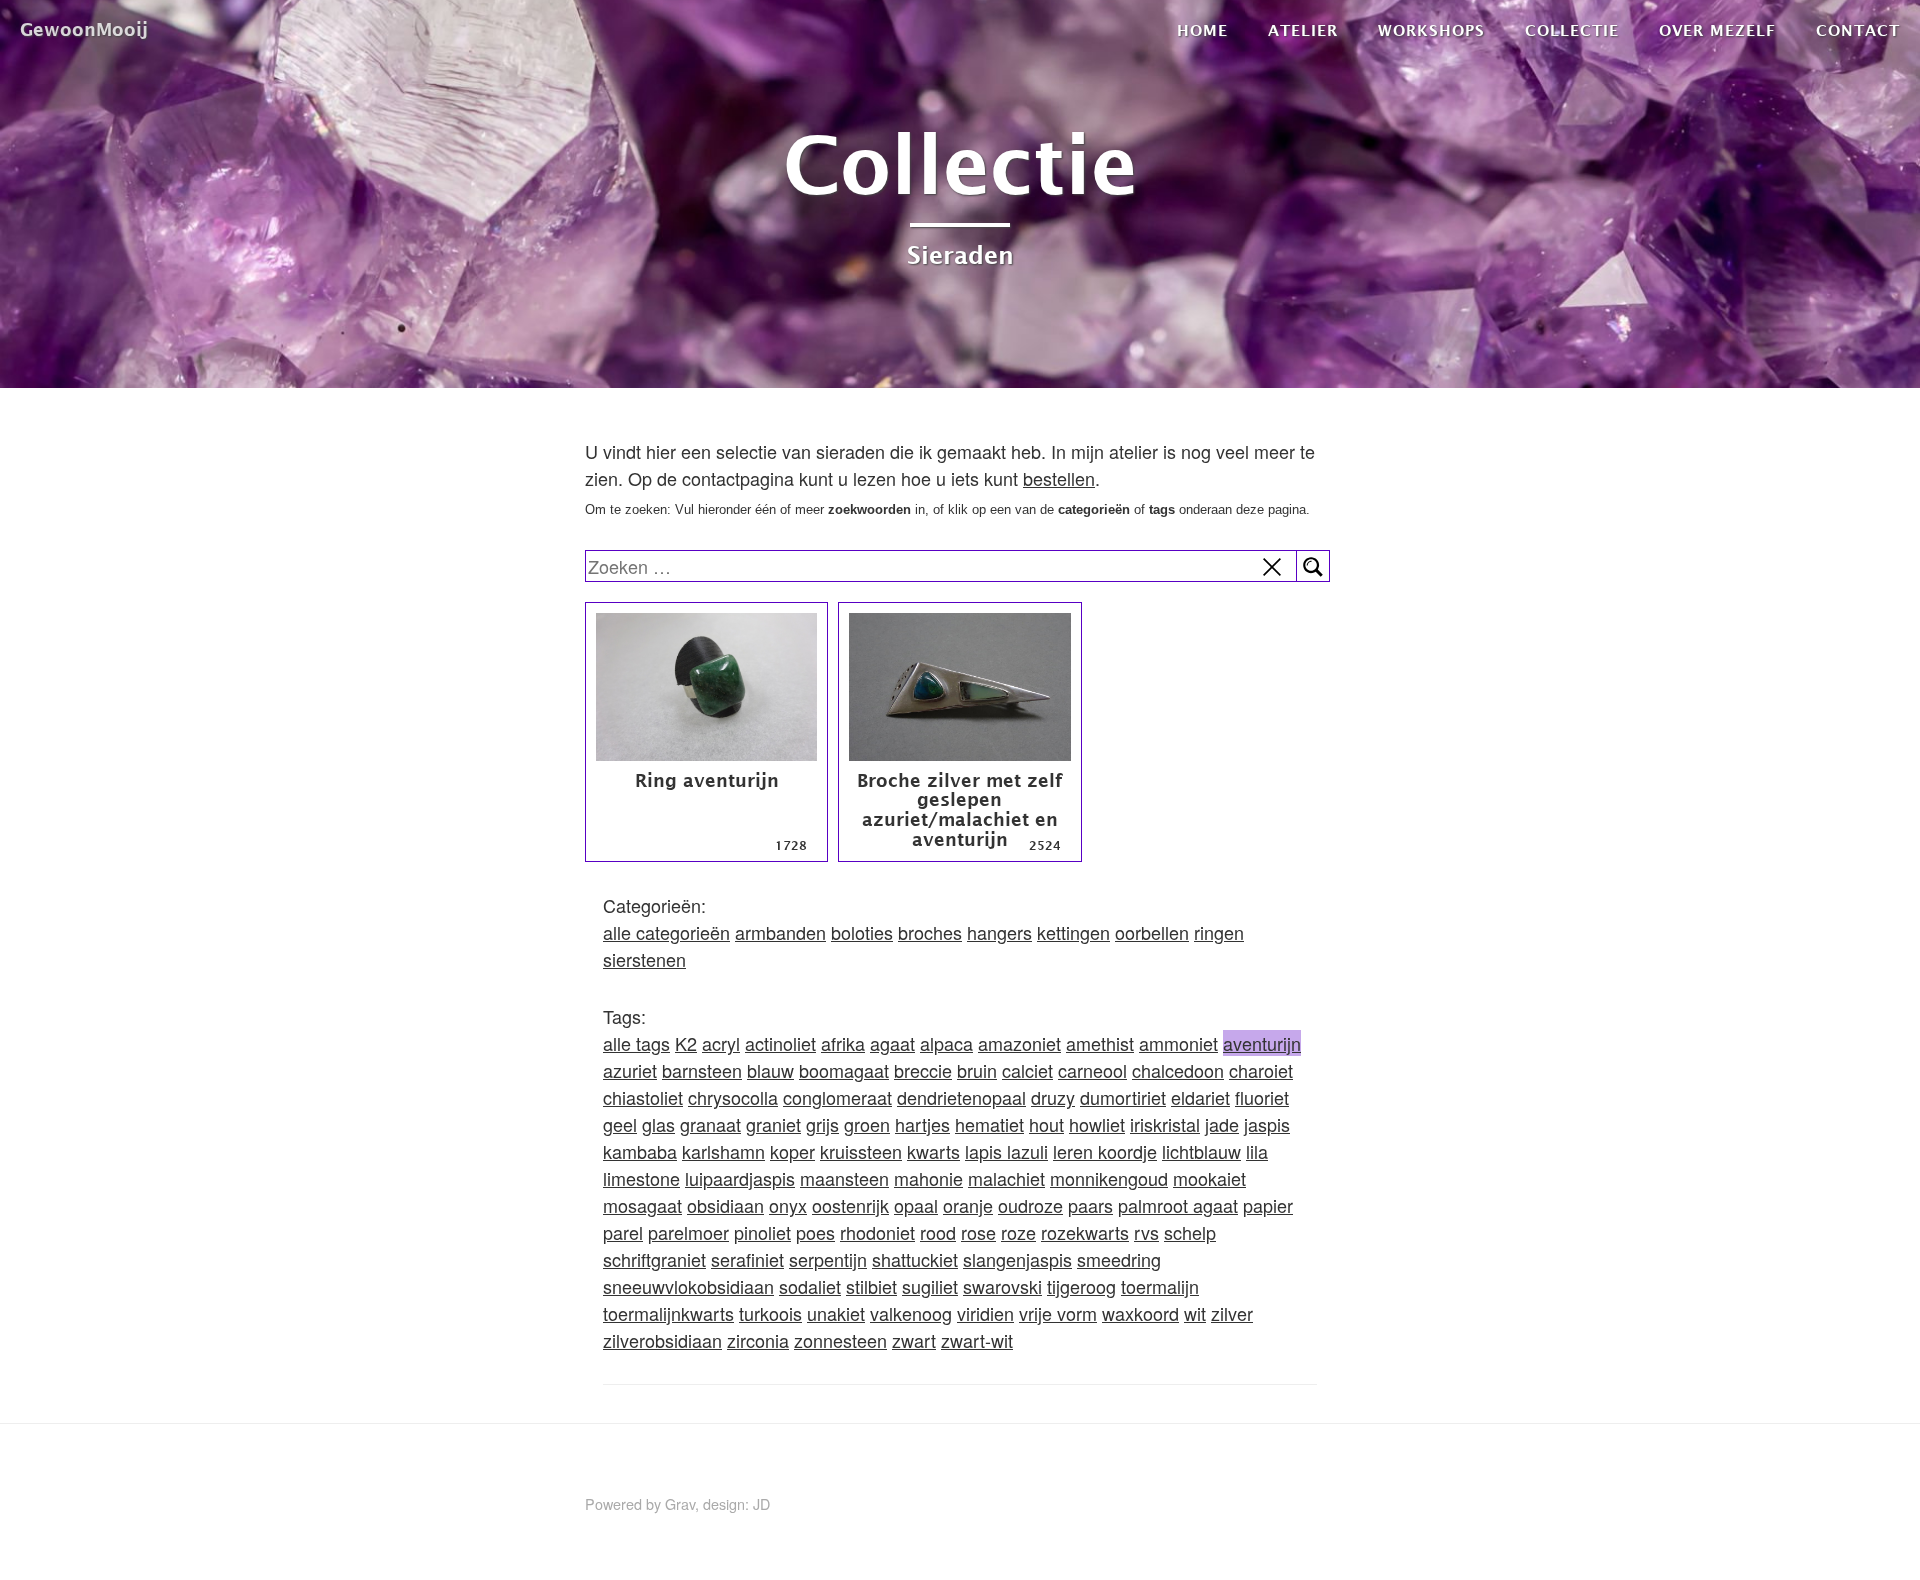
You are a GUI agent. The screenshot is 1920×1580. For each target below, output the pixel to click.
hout (1046, 1124)
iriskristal (1165, 1124)
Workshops (1431, 30)
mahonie (928, 1178)
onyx (788, 1205)
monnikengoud (1109, 1178)
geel (620, 1124)
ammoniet (1178, 1043)
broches (930, 932)
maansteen (844, 1178)
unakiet (836, 1313)
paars (1090, 1205)
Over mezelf (1717, 30)
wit (1195, 1313)
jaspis (1267, 1124)
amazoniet (1019, 1043)
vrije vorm (1058, 1313)
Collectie (1572, 30)
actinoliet (780, 1043)
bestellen (1059, 478)
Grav (680, 1503)
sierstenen (644, 959)
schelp (1190, 1232)
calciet (1027, 1070)
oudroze (1030, 1205)
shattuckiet (915, 1259)
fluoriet (1262, 1097)
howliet (1097, 1124)
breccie (923, 1070)
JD (761, 1503)
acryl (721, 1043)
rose (978, 1232)
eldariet (1200, 1097)
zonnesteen (840, 1340)
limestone (641, 1178)
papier (1268, 1205)
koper (792, 1151)
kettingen (1073, 932)
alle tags (636, 1043)
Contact (1858, 30)
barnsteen (702, 1070)
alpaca (946, 1043)
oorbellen (1152, 932)
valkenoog (911, 1313)
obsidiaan (725, 1205)
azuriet (630, 1070)
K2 (686, 1043)
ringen (1219, 932)
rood (938, 1232)
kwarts (933, 1151)
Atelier (1303, 30)
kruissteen (861, 1151)
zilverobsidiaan (662, 1340)
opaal (916, 1205)
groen (867, 1124)
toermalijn (1160, 1286)
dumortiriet (1123, 1097)
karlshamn (723, 1151)
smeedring (1119, 1259)
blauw (770, 1070)
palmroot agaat (1178, 1205)
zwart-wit (977, 1340)
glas (658, 1124)
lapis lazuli (1006, 1151)
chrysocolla (733, 1097)
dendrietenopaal (961, 1097)
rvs (1146, 1232)
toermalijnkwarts (668, 1313)
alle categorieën (666, 932)
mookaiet (1209, 1178)
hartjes (922, 1124)
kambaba (640, 1151)
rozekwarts (1085, 1232)
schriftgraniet (654, 1259)
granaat (710, 1124)
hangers (999, 932)
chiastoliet (643, 1097)
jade (1222, 1124)
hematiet (989, 1124)
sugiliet (930, 1286)
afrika (843, 1043)
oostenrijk (850, 1205)
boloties (862, 932)
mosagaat (642, 1205)
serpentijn (828, 1259)
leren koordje (1105, 1151)
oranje (968, 1205)
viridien (985, 1313)
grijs (822, 1124)
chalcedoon (1178, 1070)
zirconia (758, 1340)
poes (815, 1232)
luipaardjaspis (740, 1178)
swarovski (1002, 1286)
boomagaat (844, 1070)
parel (623, 1232)
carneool (1092, 1070)
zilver (1232, 1313)
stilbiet (871, 1286)
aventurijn (1262, 1043)
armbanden (780, 932)
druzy (1053, 1097)
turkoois (770, 1313)
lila (1257, 1151)
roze (1018, 1232)
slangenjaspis (1017, 1259)
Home (1202, 30)
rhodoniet (877, 1232)
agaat (892, 1043)
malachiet (1006, 1178)
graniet (773, 1124)
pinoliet (762, 1232)
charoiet (1261, 1070)
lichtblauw (1201, 1151)
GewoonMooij (84, 29)
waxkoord (1140, 1313)
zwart (914, 1340)
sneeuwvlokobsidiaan (688, 1286)
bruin (977, 1070)
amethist (1100, 1043)
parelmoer (688, 1232)
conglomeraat (837, 1097)
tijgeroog (1081, 1286)
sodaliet (810, 1286)
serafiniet (747, 1259)
